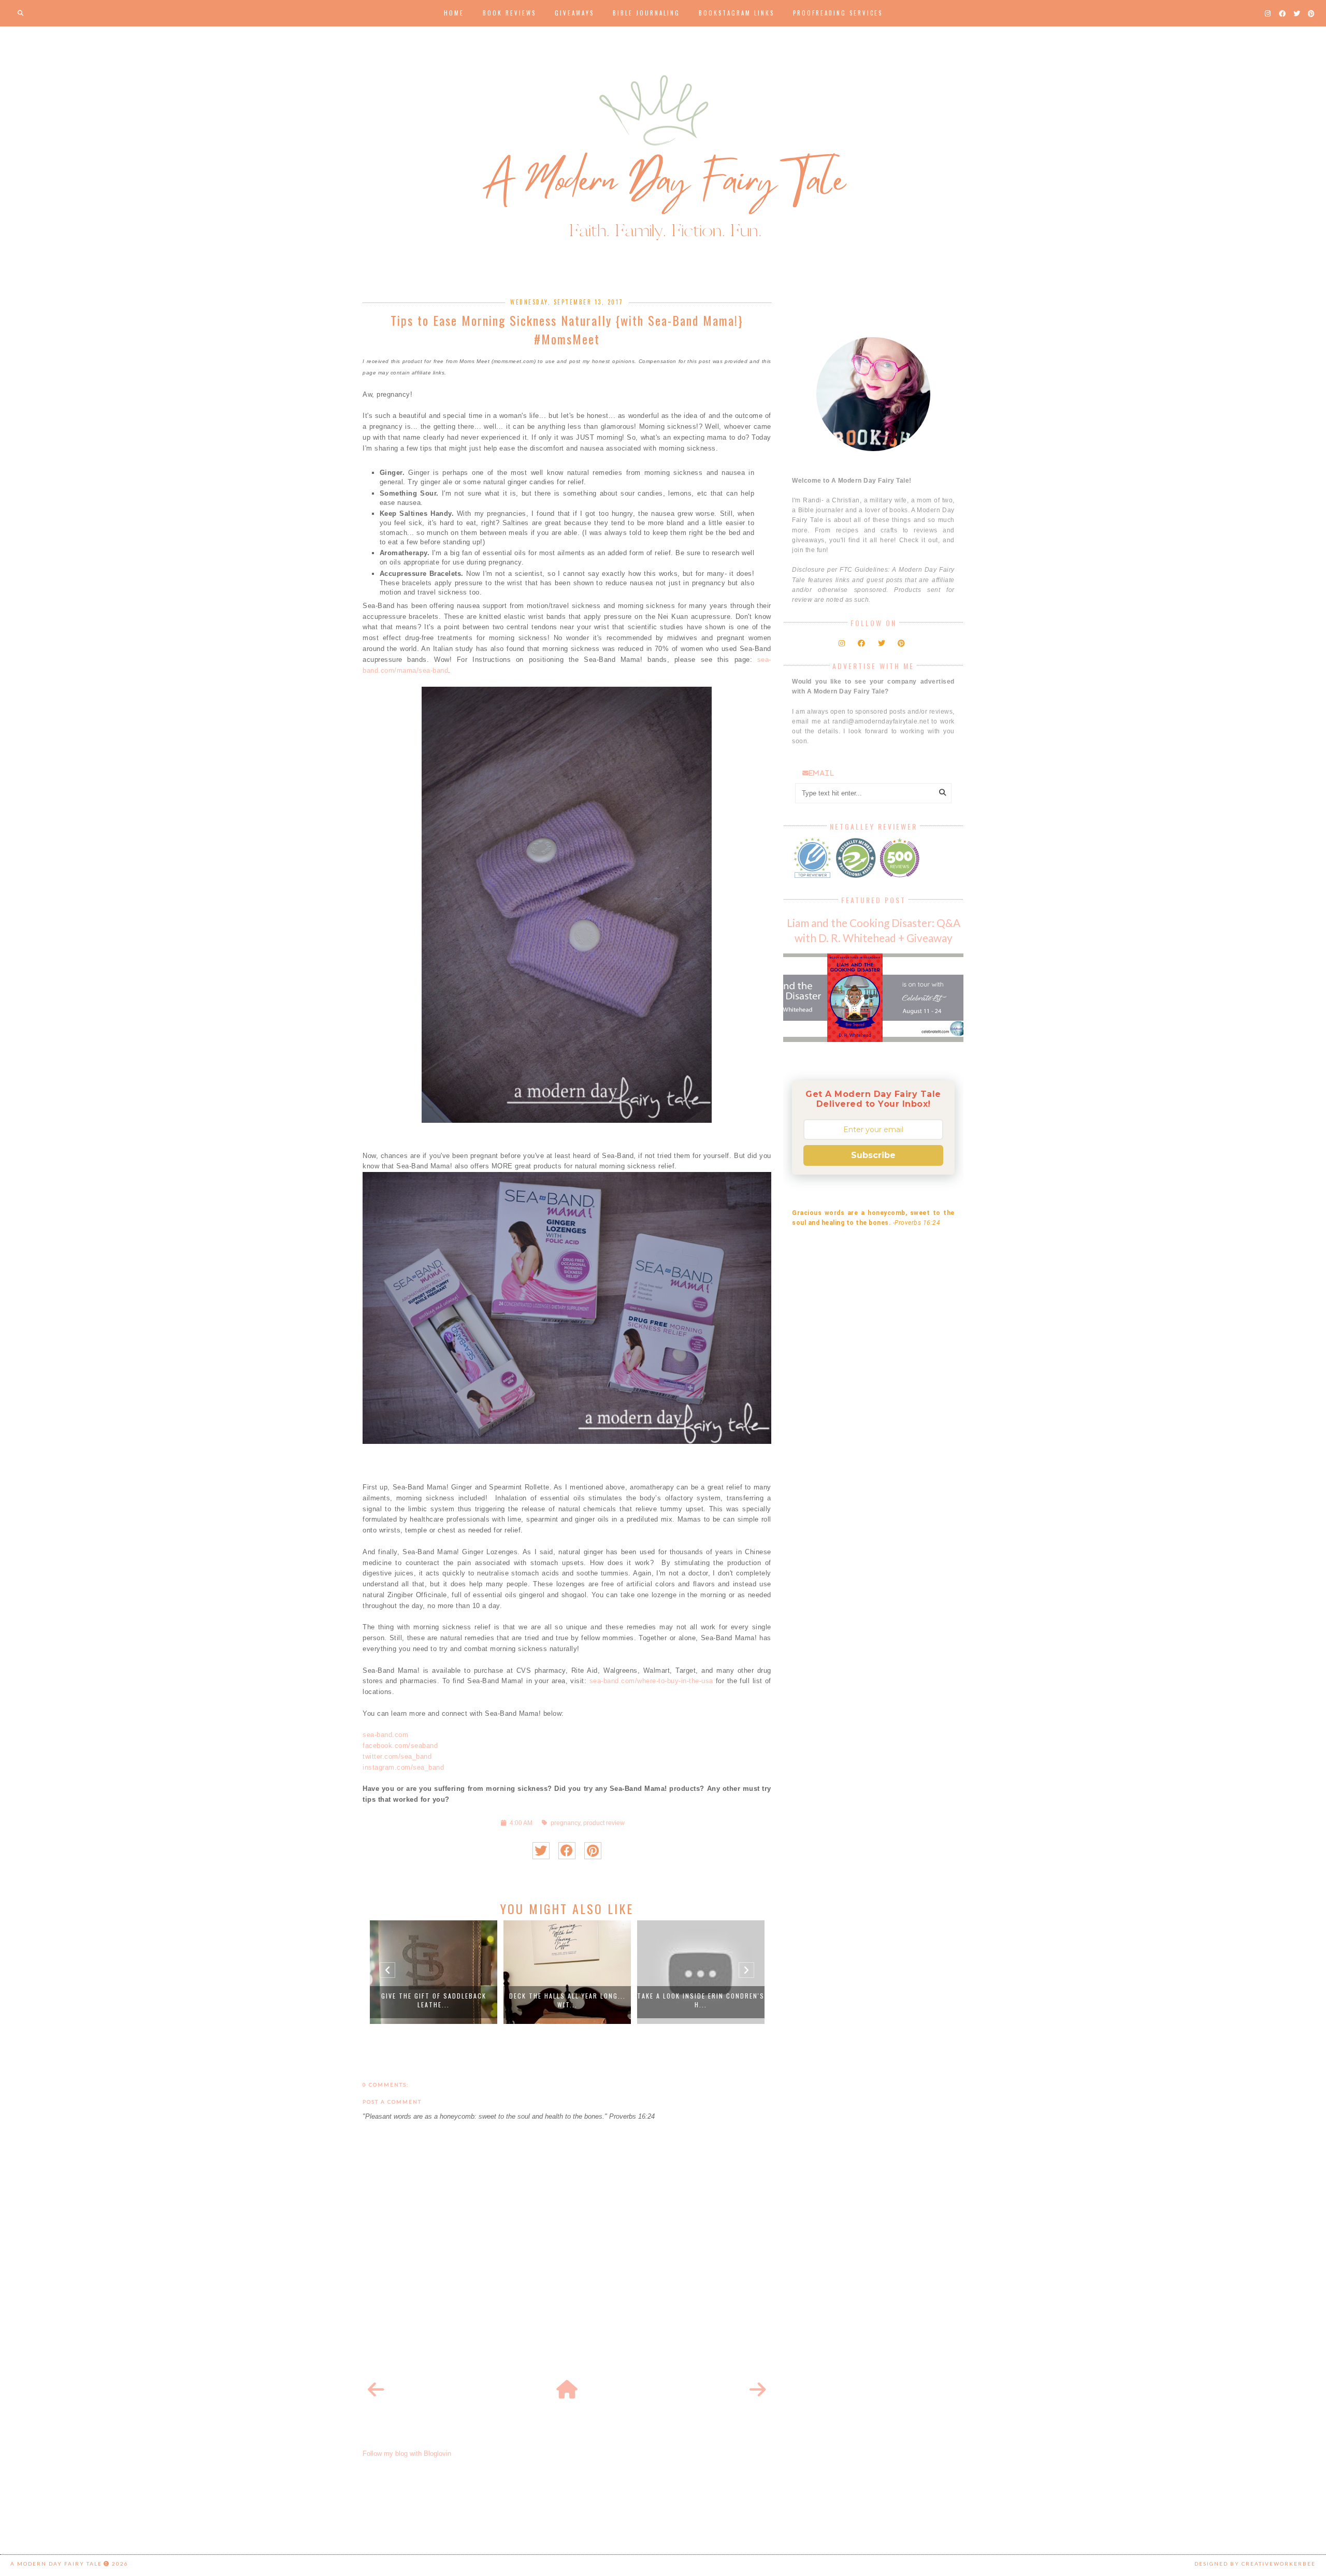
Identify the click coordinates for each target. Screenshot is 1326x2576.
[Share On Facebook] (567, 1851)
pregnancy (565, 1823)
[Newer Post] (376, 2390)
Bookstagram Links (737, 13)
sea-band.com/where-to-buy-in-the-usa (651, 1681)
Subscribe (873, 1155)
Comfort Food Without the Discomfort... (727, 2000)
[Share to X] (541, 1851)
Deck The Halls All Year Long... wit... (460, 2000)
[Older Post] (758, 2390)
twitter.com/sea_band (397, 1756)
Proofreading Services (838, 13)
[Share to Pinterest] (593, 1851)
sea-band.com (385, 1735)
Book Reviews (509, 13)
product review (604, 1823)
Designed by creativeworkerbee (1255, 2564)
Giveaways (574, 13)
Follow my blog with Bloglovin (407, 2454)
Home (454, 13)
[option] (460, 1972)
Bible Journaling (646, 13)
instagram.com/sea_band (403, 1767)
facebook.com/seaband (400, 1746)
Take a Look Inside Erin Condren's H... (594, 2000)
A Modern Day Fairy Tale (56, 2564)
